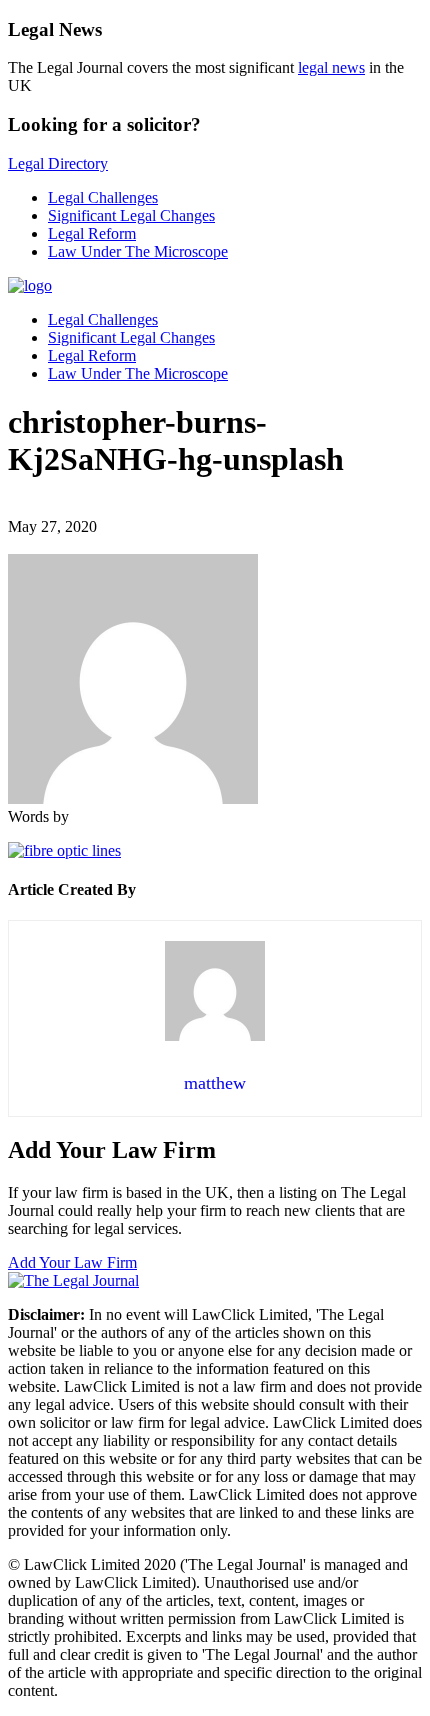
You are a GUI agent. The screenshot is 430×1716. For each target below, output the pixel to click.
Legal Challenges (103, 197)
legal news (331, 67)
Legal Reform (92, 233)
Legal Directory (58, 163)
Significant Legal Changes (131, 215)
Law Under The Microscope (138, 251)
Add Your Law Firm (72, 1262)
